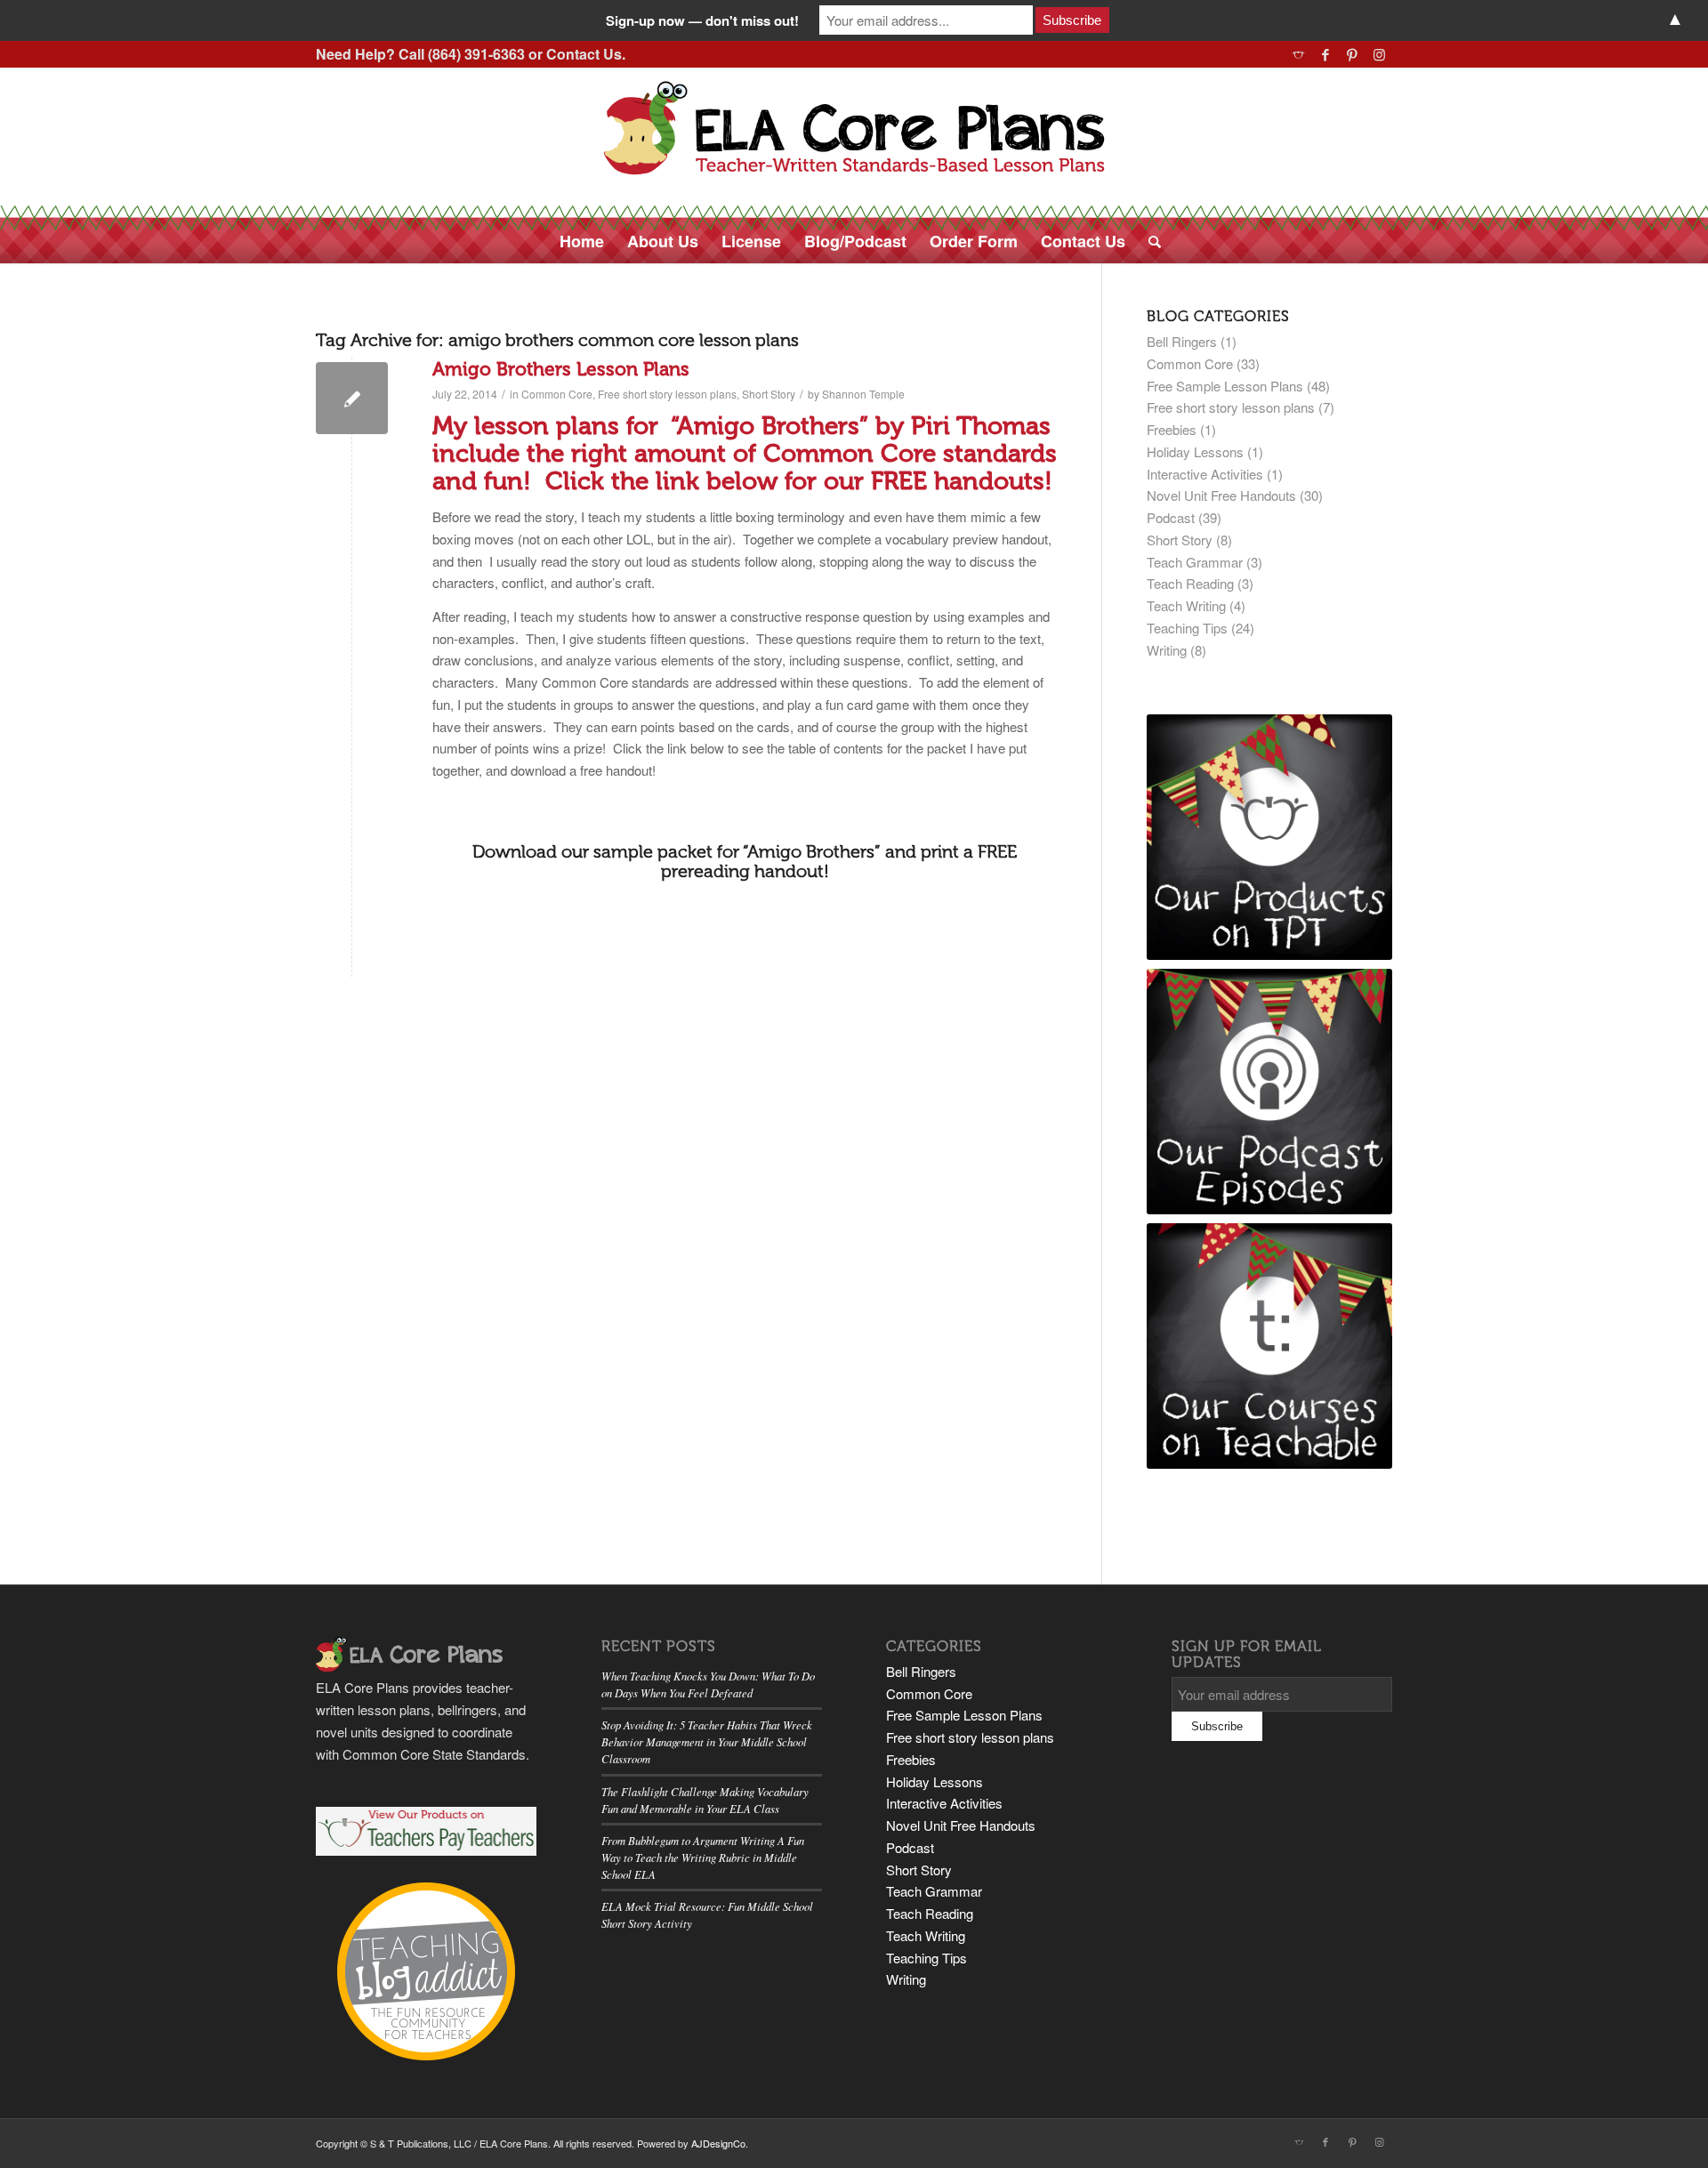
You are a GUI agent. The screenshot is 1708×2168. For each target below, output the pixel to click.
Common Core (557, 394)
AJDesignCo (718, 2143)
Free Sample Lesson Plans (1225, 386)
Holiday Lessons (1195, 451)
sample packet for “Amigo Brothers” (737, 851)
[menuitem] (582, 241)
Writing (1167, 650)
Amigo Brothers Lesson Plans (561, 369)
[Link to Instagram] (1379, 54)
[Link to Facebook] (1325, 54)
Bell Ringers (1182, 341)
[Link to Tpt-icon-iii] (1298, 54)
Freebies (1172, 429)
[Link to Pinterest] (1352, 54)
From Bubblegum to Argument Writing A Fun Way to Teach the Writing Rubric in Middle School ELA (703, 1857)
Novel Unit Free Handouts (1221, 495)
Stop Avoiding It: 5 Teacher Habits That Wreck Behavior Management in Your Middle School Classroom (707, 1741)
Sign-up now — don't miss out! (702, 20)
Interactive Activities (1205, 474)
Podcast (1171, 517)
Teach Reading (1190, 583)
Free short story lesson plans (667, 394)
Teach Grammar (1195, 562)
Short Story (769, 394)
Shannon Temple (863, 394)
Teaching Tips (1187, 628)
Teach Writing (1186, 605)
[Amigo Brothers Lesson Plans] (352, 398)
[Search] (1149, 241)
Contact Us (584, 54)
